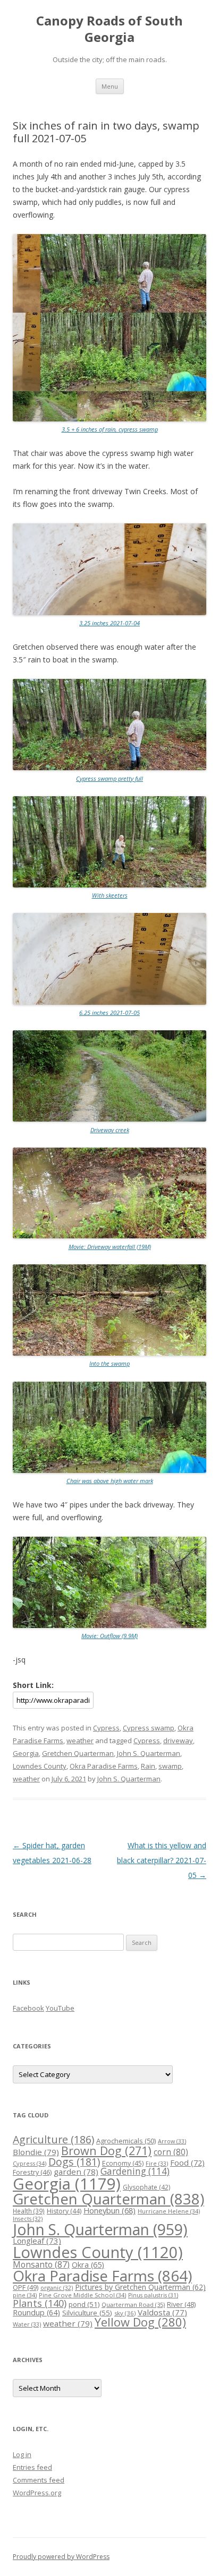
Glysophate (146, 2187)
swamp (170, 1766)
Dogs (74, 2162)
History (64, 2211)
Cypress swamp (149, 1728)
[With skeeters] (109, 885)
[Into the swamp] (109, 1353)
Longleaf (37, 2241)
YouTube (60, 2008)
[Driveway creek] (109, 1119)
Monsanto (41, 2264)
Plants (40, 2303)
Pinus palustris (153, 2295)
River (181, 2304)
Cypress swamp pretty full (109, 778)
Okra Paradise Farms (104, 1766)
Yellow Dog (140, 2322)
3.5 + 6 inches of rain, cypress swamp (110, 429)
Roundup (36, 2312)
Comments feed (39, 2480)
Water (27, 2324)
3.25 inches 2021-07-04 (109, 623)
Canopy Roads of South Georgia (109, 29)
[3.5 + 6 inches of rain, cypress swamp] (109, 419)
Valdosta (162, 2312)
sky (125, 2313)
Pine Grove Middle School (82, 2295)
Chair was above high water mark (110, 1481)
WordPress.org (37, 2493)
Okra (88, 2265)
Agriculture (53, 2139)
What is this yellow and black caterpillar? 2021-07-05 (162, 1860)
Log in (22, 2454)
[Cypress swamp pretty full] (109, 768)
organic (57, 2288)
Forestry (32, 2172)
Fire (157, 2163)
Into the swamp (109, 1363)
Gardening (135, 2171)
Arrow (172, 2141)
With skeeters (110, 895)
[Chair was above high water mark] (109, 1471)
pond (84, 2304)
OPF (26, 2287)
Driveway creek (110, 1130)
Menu (110, 86)
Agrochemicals (126, 2141)
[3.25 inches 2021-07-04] (109, 613)
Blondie (36, 2152)
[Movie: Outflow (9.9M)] (109, 1626)
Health (29, 2211)
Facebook (28, 2008)
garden (76, 2172)
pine (25, 2295)
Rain (148, 1766)
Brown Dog (106, 2151)
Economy (123, 2163)
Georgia (26, 1753)
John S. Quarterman (149, 1753)
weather (80, 1741)
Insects (28, 2219)
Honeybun (109, 2210)
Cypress (106, 1728)
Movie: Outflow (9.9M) (109, 1636)
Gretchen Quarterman (78, 1753)
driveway (178, 1741)
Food (187, 2163)
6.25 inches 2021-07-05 (109, 1013)
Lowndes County (40, 1766)
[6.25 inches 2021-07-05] (109, 1002)
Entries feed (32, 2467)
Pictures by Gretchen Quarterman (140, 2287)
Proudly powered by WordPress (61, 2557)
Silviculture (87, 2313)
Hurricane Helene (169, 2211)
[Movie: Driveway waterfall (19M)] (109, 1236)
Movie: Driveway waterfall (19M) (110, 1247)
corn (171, 2152)
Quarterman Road (133, 2304)
